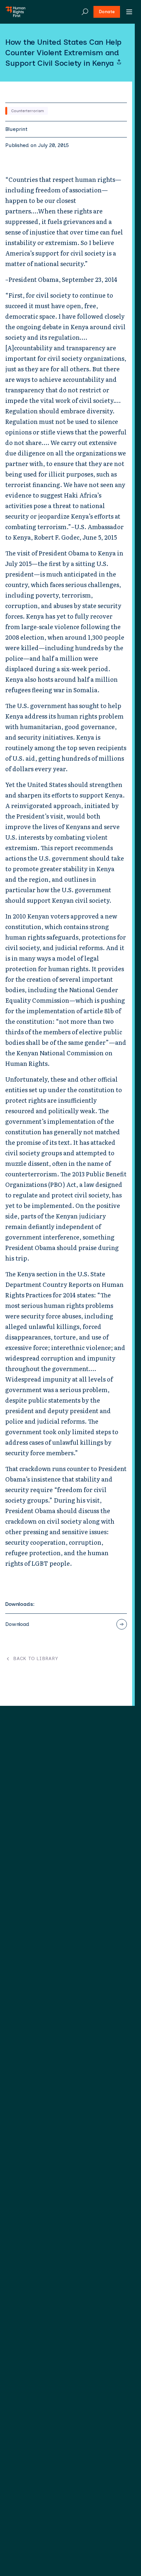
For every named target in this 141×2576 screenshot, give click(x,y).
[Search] (85, 12)
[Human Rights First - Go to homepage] (15, 12)
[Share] (119, 62)
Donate (107, 12)
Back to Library (36, 1659)
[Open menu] (129, 12)
